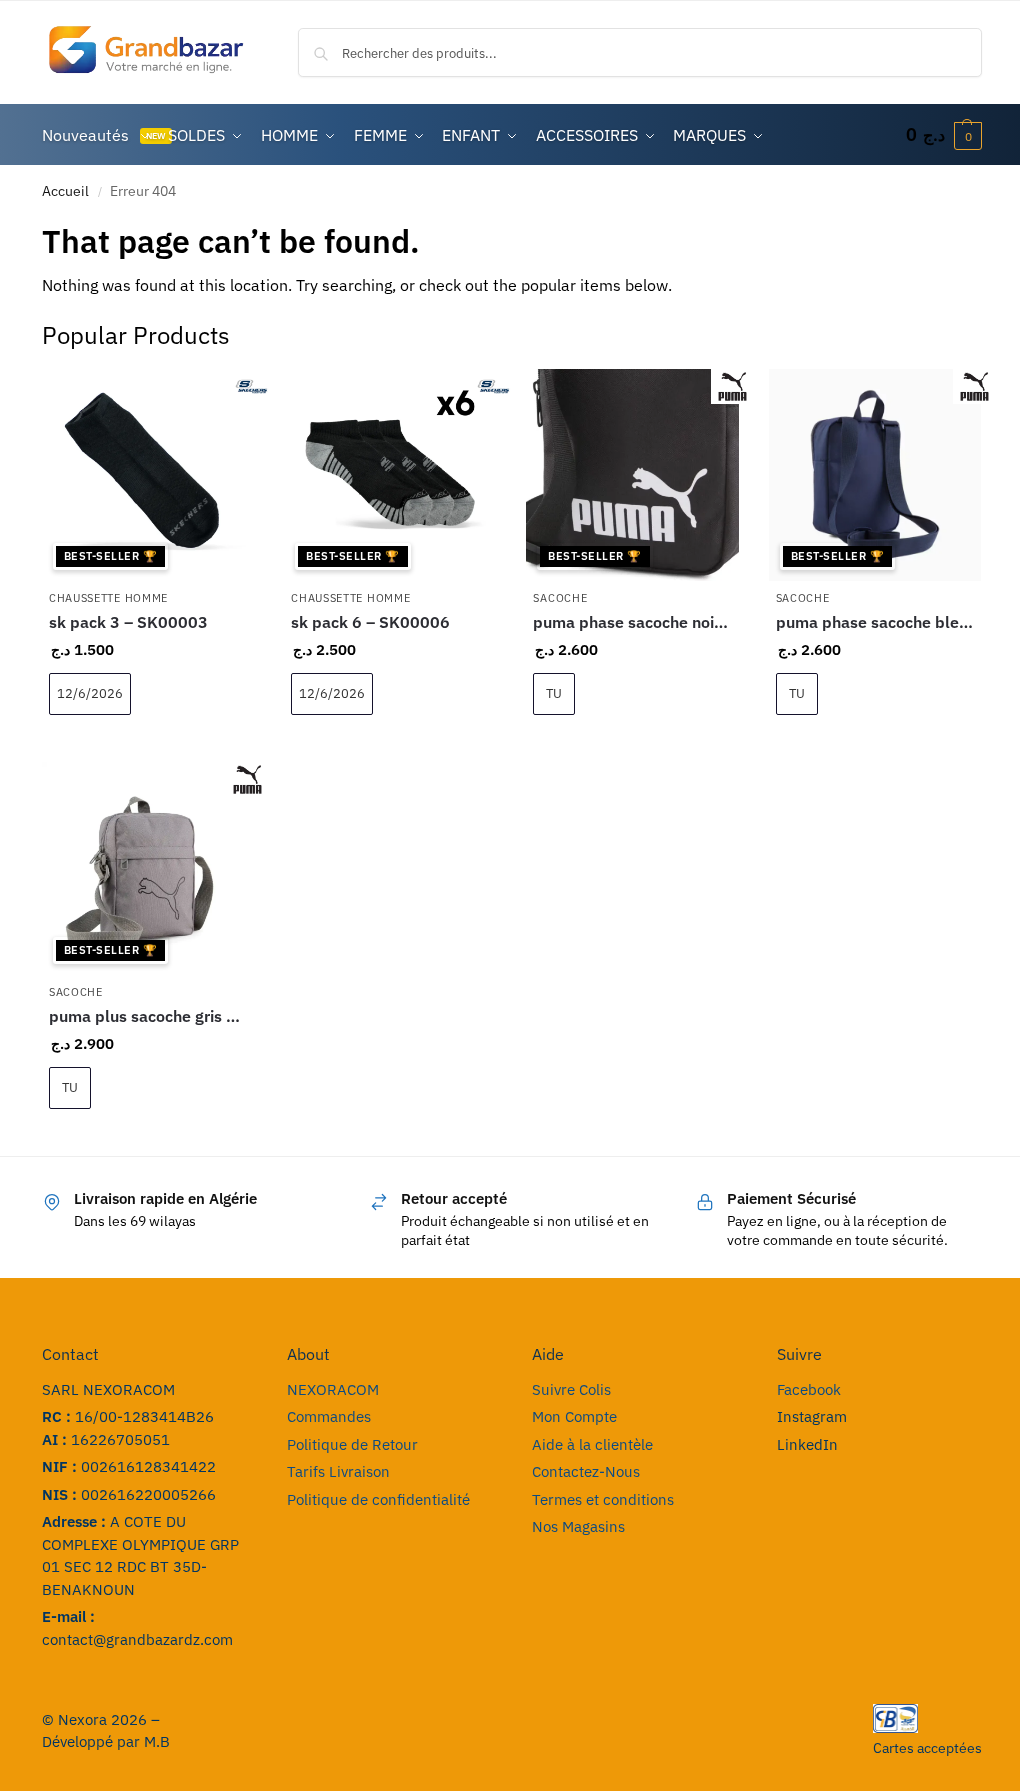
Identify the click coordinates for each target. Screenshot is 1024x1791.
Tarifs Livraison (338, 1471)
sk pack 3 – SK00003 (128, 622)
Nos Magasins (578, 1526)
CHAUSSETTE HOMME (108, 598)
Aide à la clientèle (592, 1444)
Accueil (65, 191)
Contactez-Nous (586, 1471)
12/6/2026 (90, 693)
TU (554, 693)
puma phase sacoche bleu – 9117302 (875, 622)
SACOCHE (560, 598)
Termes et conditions (603, 1499)
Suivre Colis (571, 1389)
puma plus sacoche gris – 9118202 (148, 1016)
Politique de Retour (352, 1444)
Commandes (329, 1416)
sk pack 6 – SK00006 (370, 622)
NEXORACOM (333, 1389)
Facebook (809, 1389)
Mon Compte (574, 1416)
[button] (944, 135)
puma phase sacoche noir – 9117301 (632, 622)
